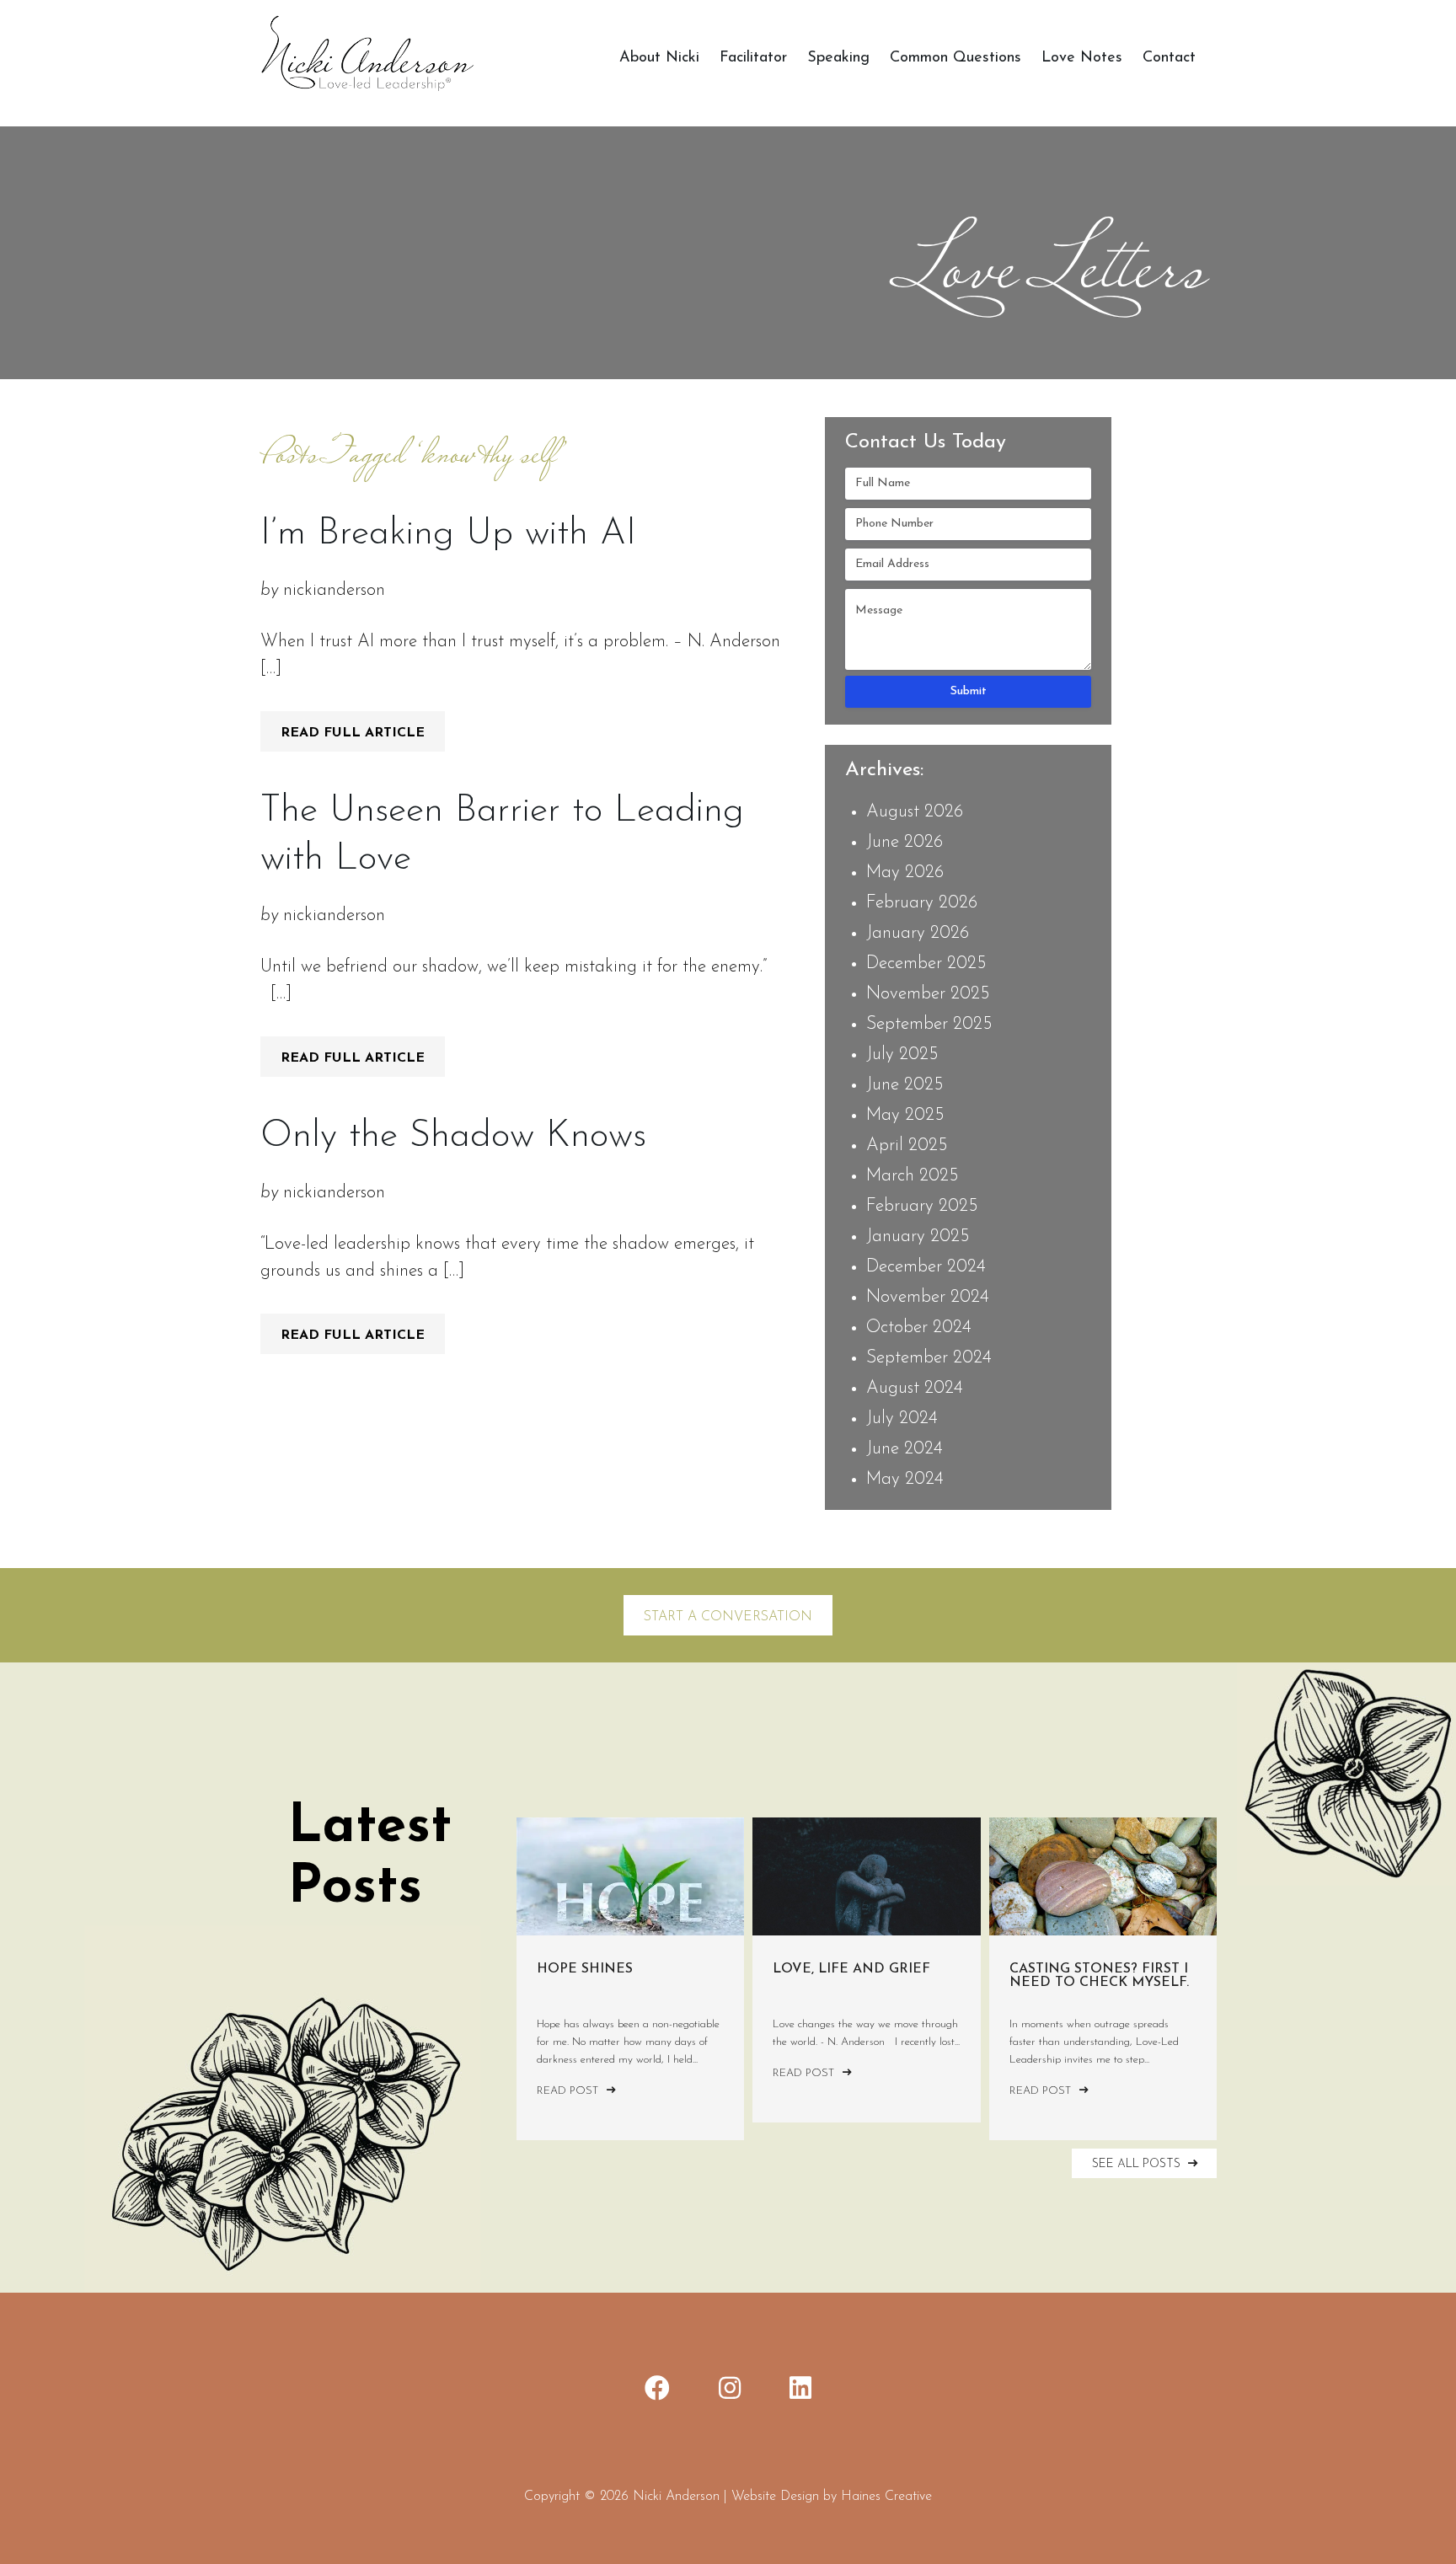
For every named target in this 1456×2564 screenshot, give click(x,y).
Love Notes (1082, 58)
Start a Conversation (728, 1617)
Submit (969, 691)
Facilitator (753, 58)
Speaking (838, 58)
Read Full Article (353, 733)
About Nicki (659, 58)
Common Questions (955, 58)
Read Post (569, 2091)
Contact (1169, 58)
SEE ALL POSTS (1138, 2164)
